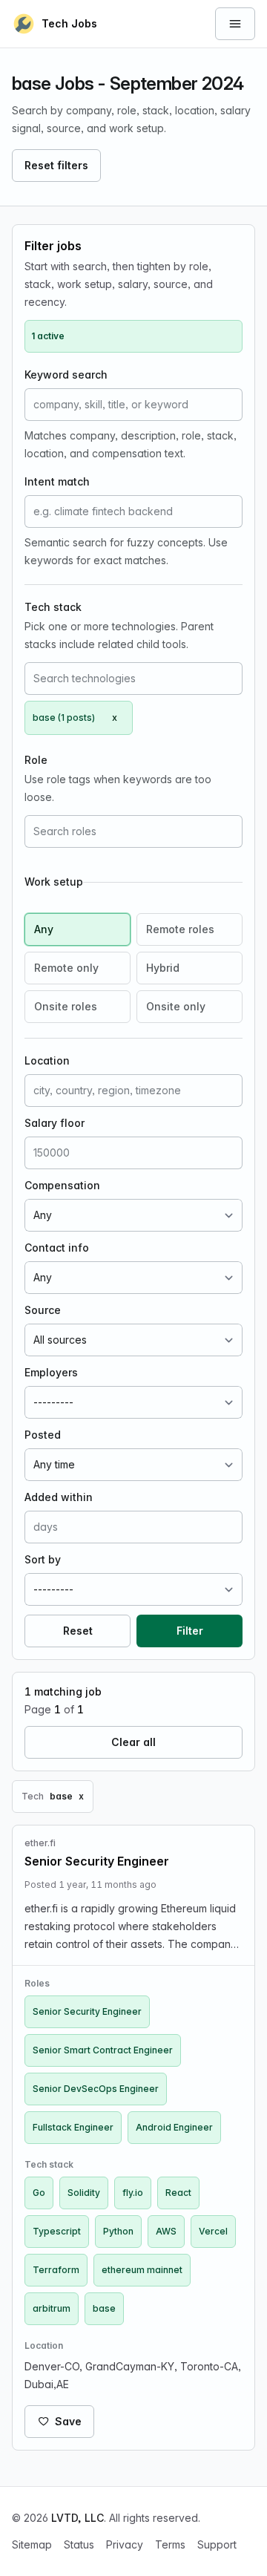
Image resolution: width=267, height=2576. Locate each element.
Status (79, 2544)
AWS (166, 2231)
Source (43, 1310)
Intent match (57, 481)
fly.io (133, 2193)
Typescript (57, 2231)
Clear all (133, 1742)
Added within (59, 1497)
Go (39, 2193)
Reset (78, 1631)
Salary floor (55, 1123)
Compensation (62, 1185)
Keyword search (66, 375)
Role (36, 760)
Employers (51, 1372)
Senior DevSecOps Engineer (96, 2089)
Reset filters (56, 165)
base (104, 2308)
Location (47, 1060)
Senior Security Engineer (87, 2011)
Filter (190, 1631)
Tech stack (53, 607)
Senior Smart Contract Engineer (103, 2050)
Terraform (56, 2270)
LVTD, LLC (78, 2518)
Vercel (213, 2231)
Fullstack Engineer (73, 2127)
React (178, 2193)
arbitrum (52, 2308)
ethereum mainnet (142, 2270)
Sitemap (32, 2544)
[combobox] (133, 679)
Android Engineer (174, 2127)
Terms (170, 2544)
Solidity (84, 2193)
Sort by (43, 1559)
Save (68, 2421)
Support (217, 2544)
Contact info (57, 1248)
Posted (43, 1435)
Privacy (125, 2544)
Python (118, 2231)
